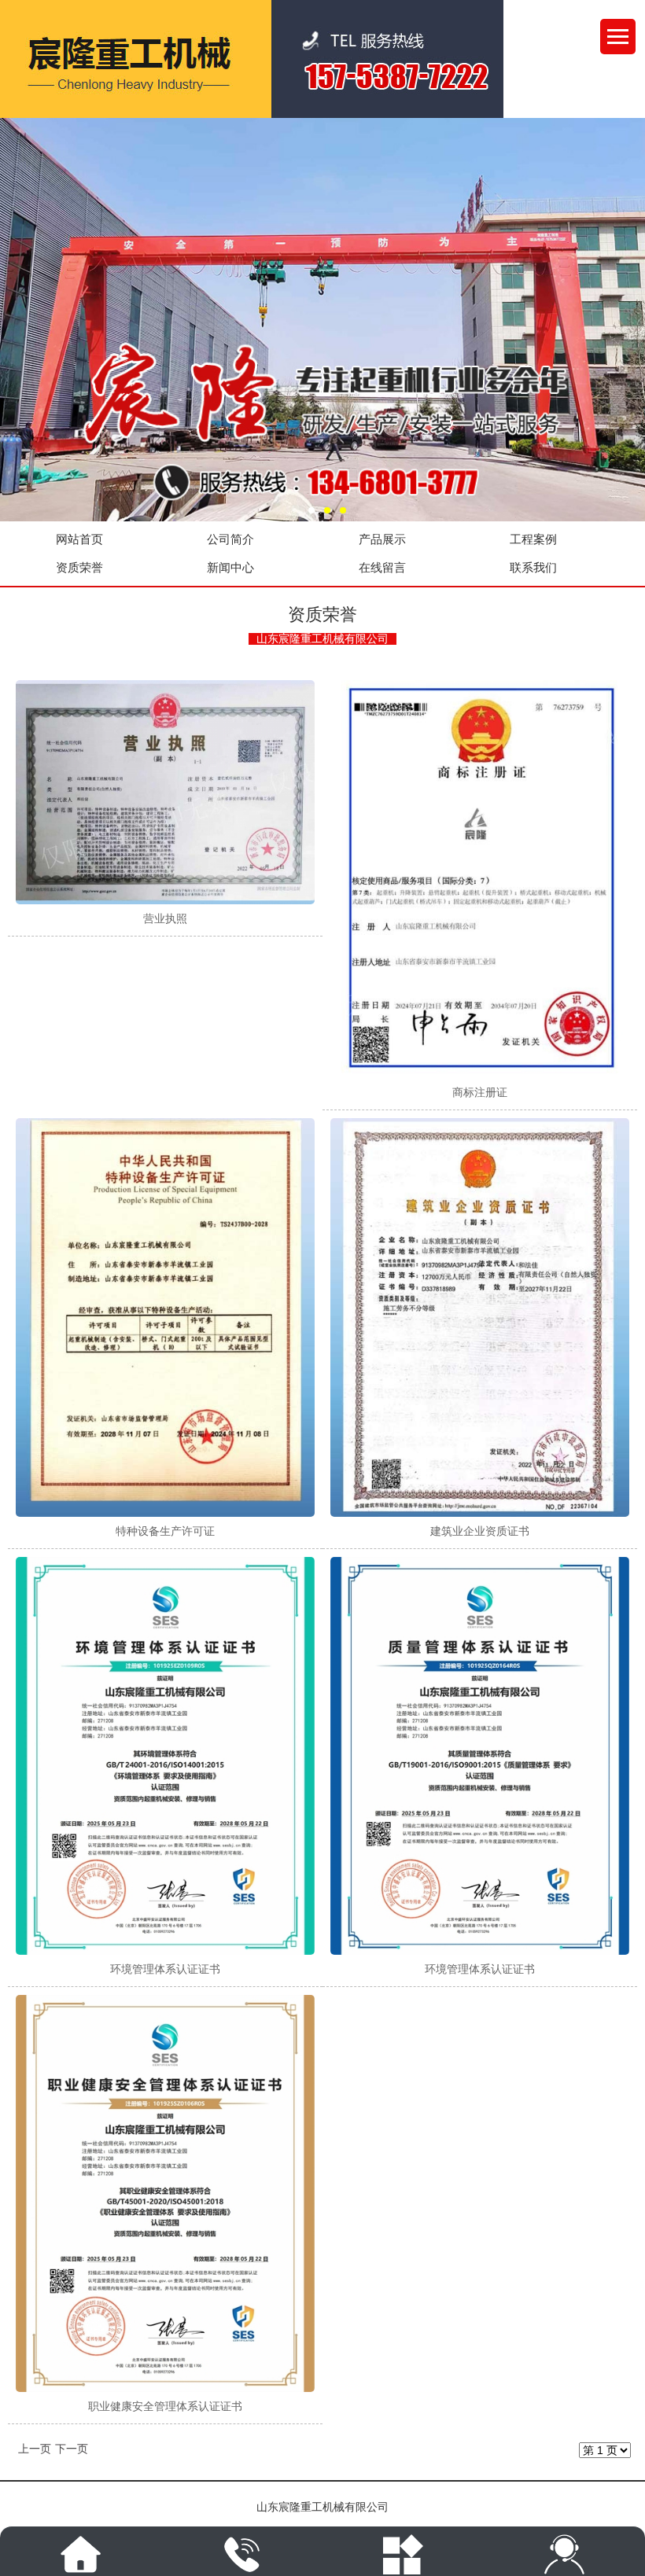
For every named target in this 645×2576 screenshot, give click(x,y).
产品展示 (382, 539)
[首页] (81, 2554)
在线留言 (382, 568)
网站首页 (79, 539)
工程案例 (533, 539)
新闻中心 (230, 568)
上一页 (35, 2449)
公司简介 (230, 539)
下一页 (72, 2449)
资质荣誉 (79, 568)
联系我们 (533, 568)
